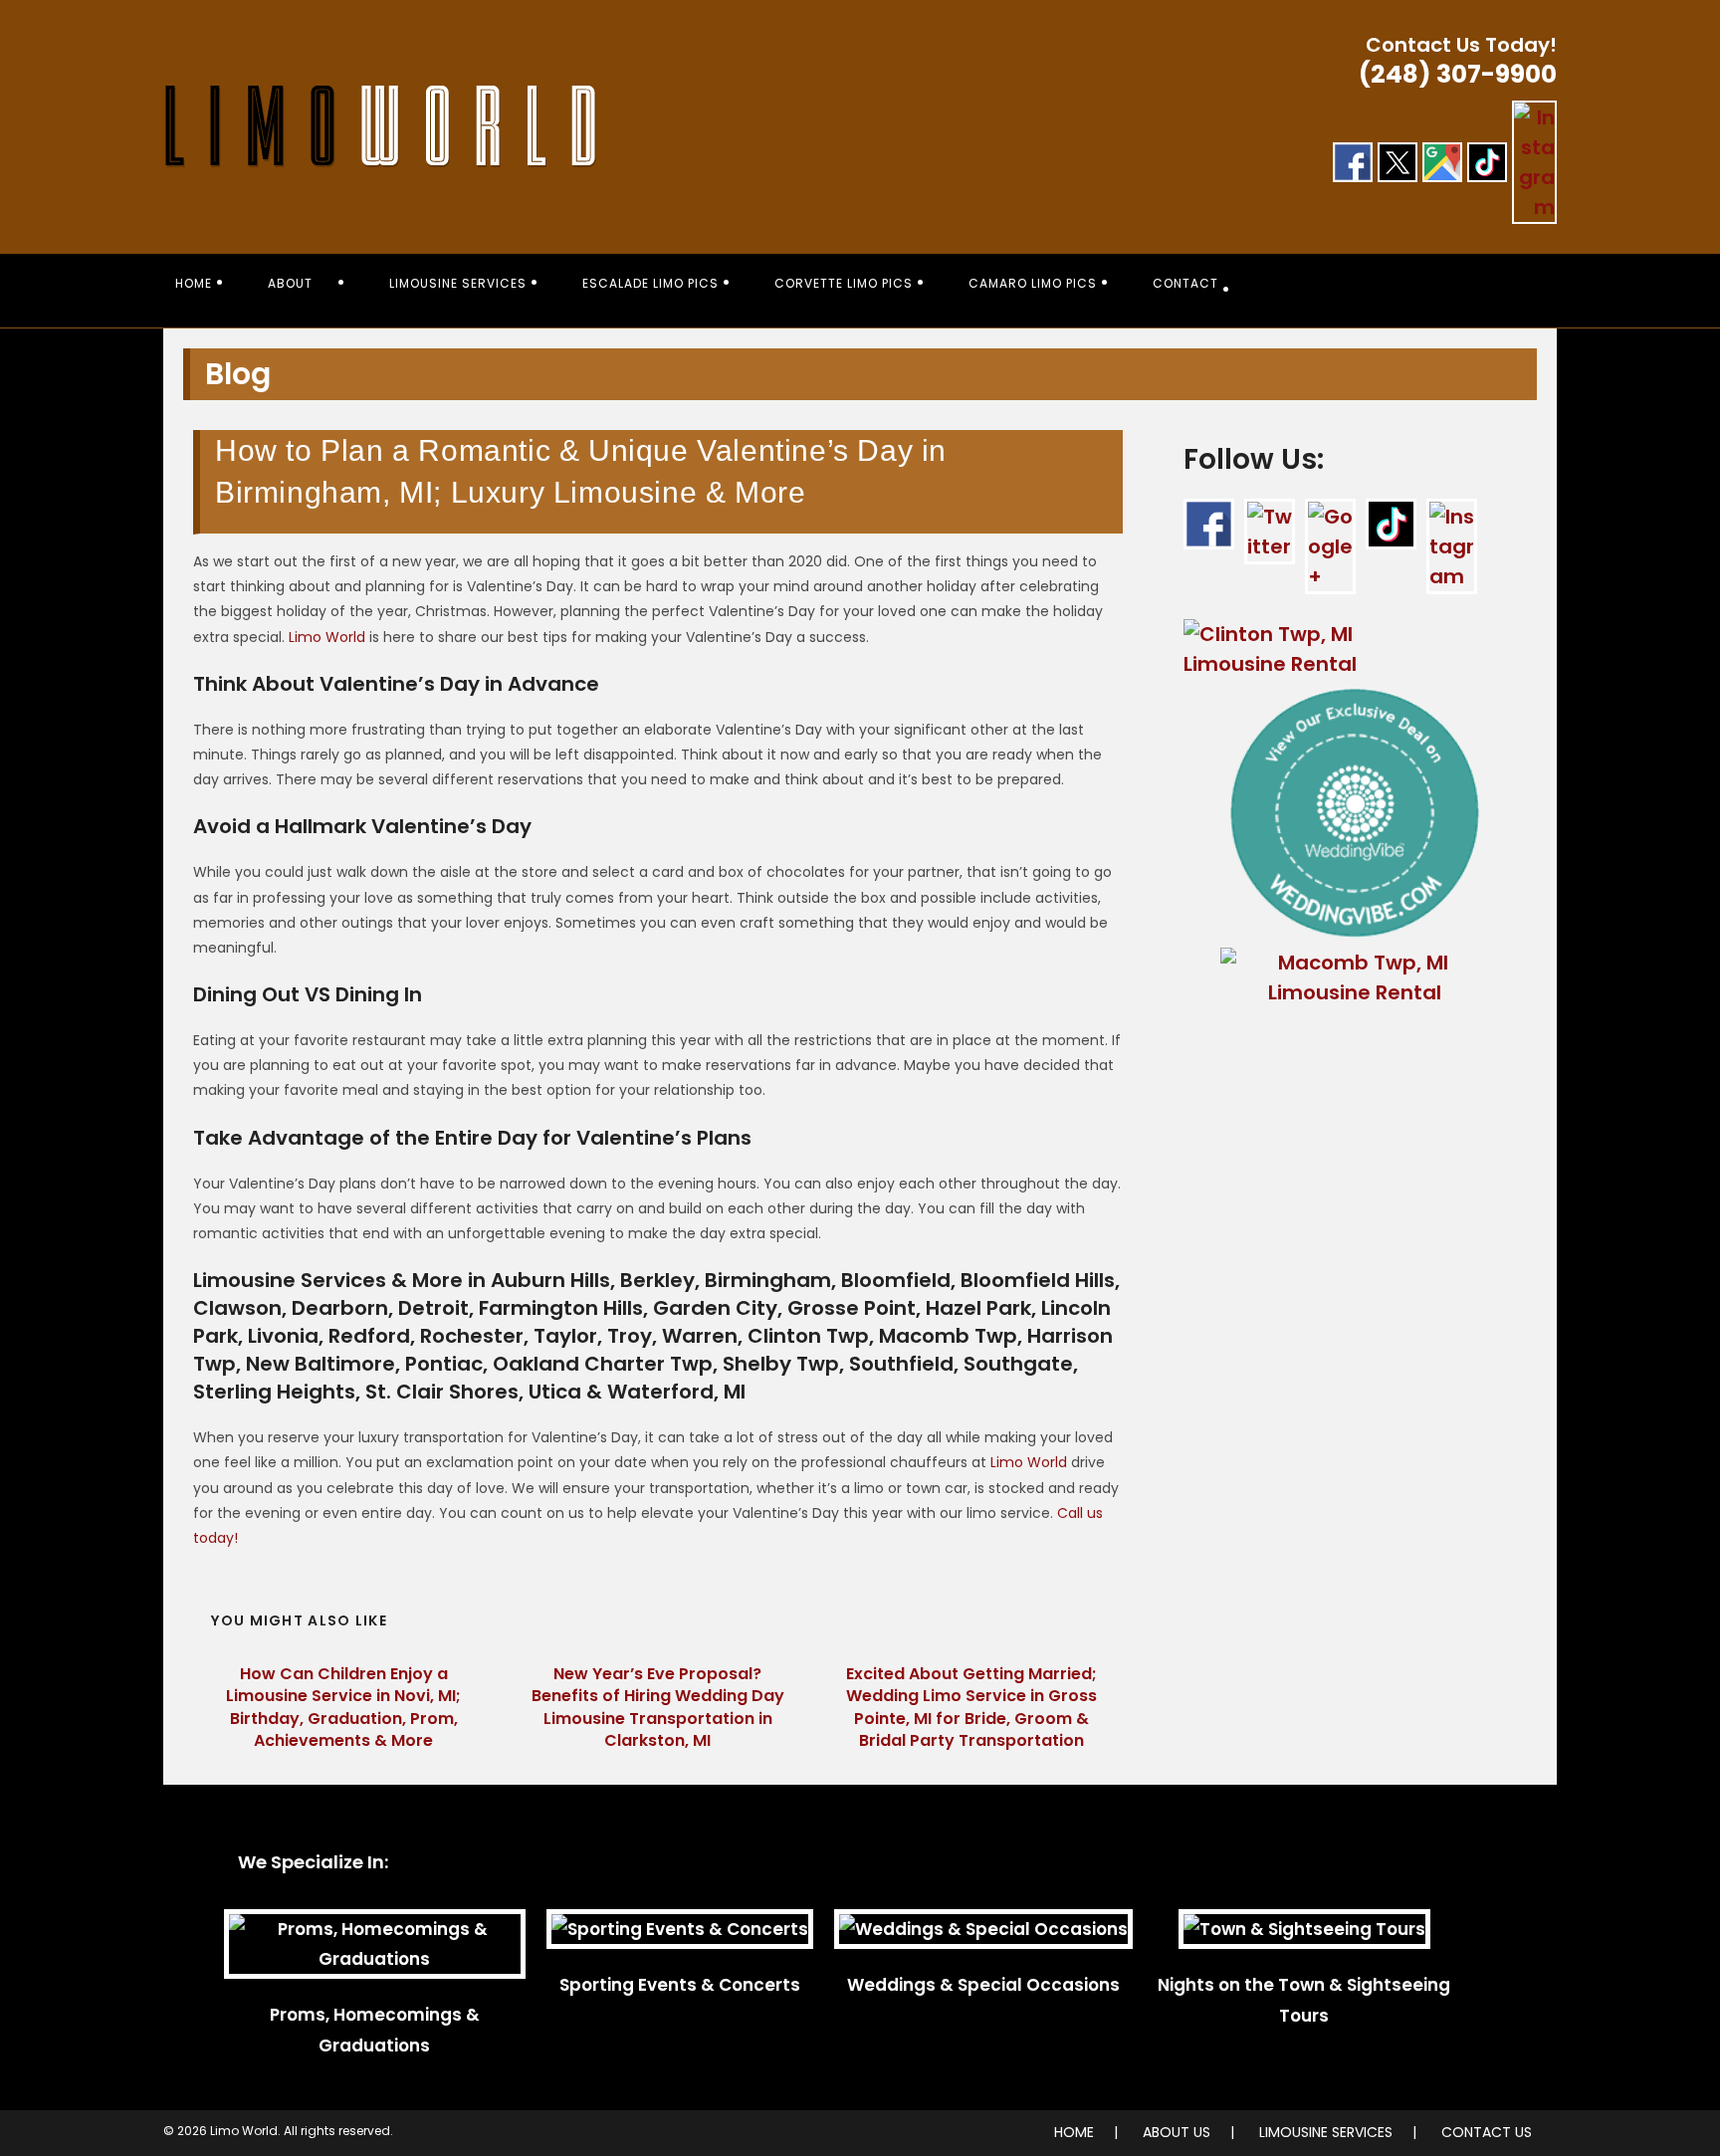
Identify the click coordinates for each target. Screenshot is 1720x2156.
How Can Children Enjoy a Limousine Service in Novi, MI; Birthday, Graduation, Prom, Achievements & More (343, 1708)
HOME (1074, 2132)
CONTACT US (1487, 2132)
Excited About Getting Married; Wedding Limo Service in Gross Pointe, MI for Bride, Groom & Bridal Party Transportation (971, 1708)
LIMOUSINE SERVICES (1326, 2132)
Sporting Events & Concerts (680, 1985)
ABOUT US (1177, 2132)
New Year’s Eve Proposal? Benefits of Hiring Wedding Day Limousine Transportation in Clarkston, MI (658, 1708)
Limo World (327, 637)
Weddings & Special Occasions (983, 1985)
